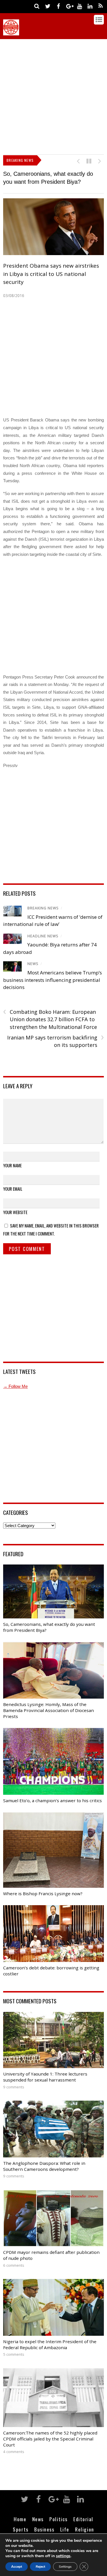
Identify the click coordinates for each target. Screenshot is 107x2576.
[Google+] (69, 6)
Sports (21, 2532)
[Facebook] (58, 6)
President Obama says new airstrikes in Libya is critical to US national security (51, 277)
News (33, 967)
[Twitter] (48, 6)
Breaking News (43, 911)
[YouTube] (80, 6)
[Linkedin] (90, 6)
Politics (58, 2522)
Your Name (12, 1168)
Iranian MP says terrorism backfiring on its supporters (55, 1044)
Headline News (43, 939)
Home (20, 2522)
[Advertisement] (53, 95)
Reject (40, 2567)
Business (44, 2532)
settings (63, 2556)
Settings (65, 2567)
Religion (84, 2532)
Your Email (13, 1192)
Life (65, 2532)
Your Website (15, 1215)
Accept (17, 2567)
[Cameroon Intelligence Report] (11, 33)
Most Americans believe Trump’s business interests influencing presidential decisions (53, 983)
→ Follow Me (15, 1389)
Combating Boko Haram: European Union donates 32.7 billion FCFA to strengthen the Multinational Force (50, 1022)
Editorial (83, 2522)
